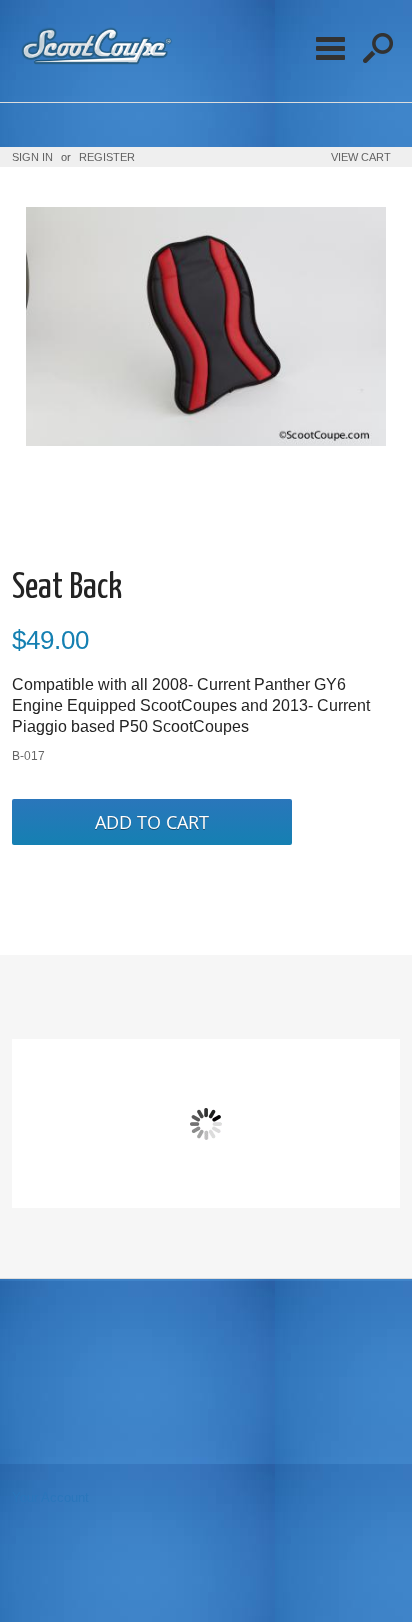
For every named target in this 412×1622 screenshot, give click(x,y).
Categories (330, 48)
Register (107, 157)
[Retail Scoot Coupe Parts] (94, 65)
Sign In (32, 157)
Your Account (50, 1497)
